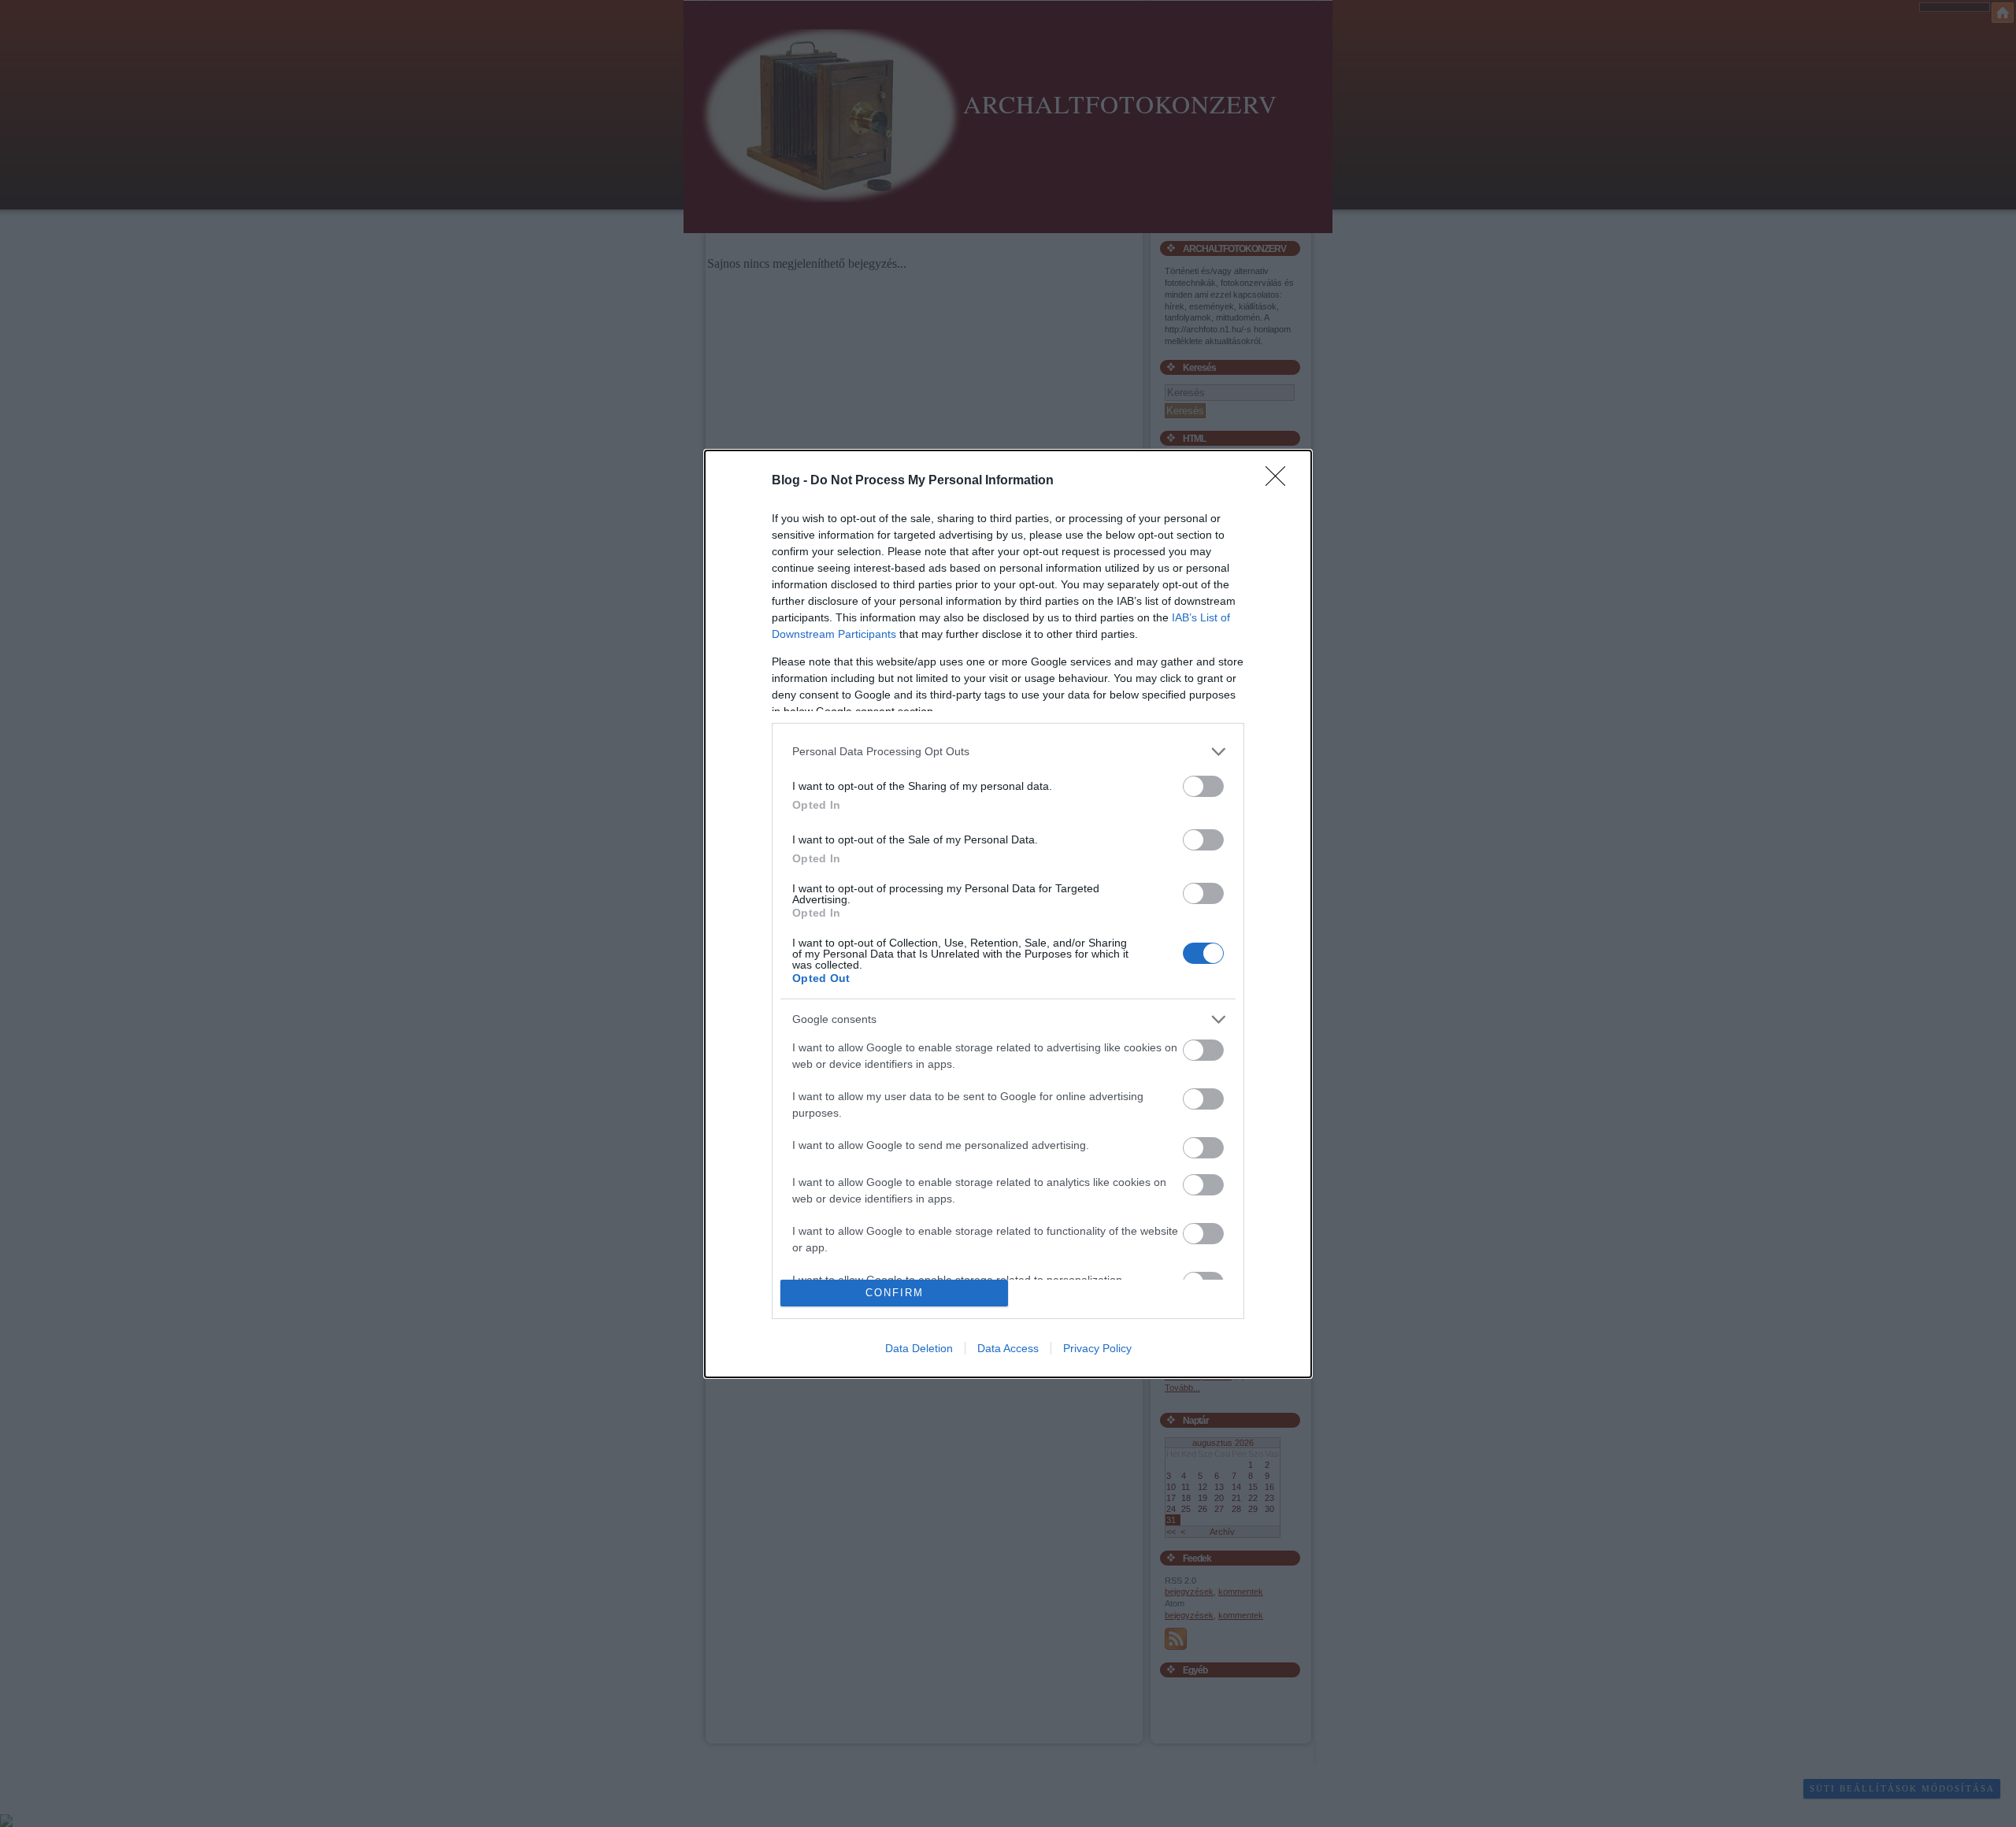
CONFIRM (895, 1293)
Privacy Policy (1097, 1348)
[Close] (1280, 481)
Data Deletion (919, 1348)
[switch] (1203, 786)
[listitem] (1008, 752)
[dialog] (1008, 914)
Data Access (1008, 1348)
